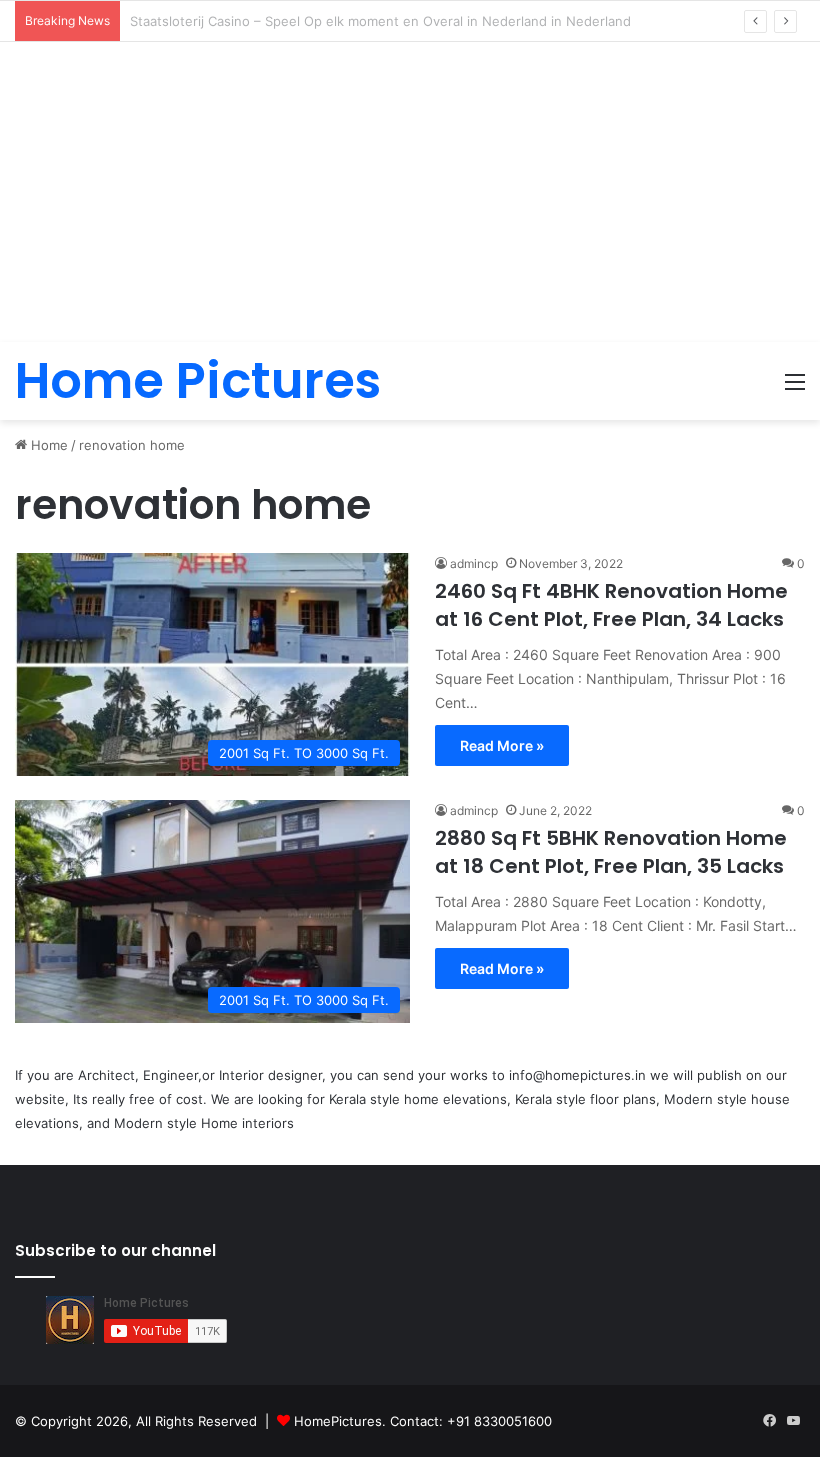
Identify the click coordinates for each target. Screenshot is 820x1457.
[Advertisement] (410, 192)
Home (47, 445)
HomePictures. (342, 1421)
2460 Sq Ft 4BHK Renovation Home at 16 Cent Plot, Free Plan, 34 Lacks (611, 605)
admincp (474, 563)
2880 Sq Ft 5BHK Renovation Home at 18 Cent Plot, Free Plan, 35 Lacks (611, 852)
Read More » (502, 745)
